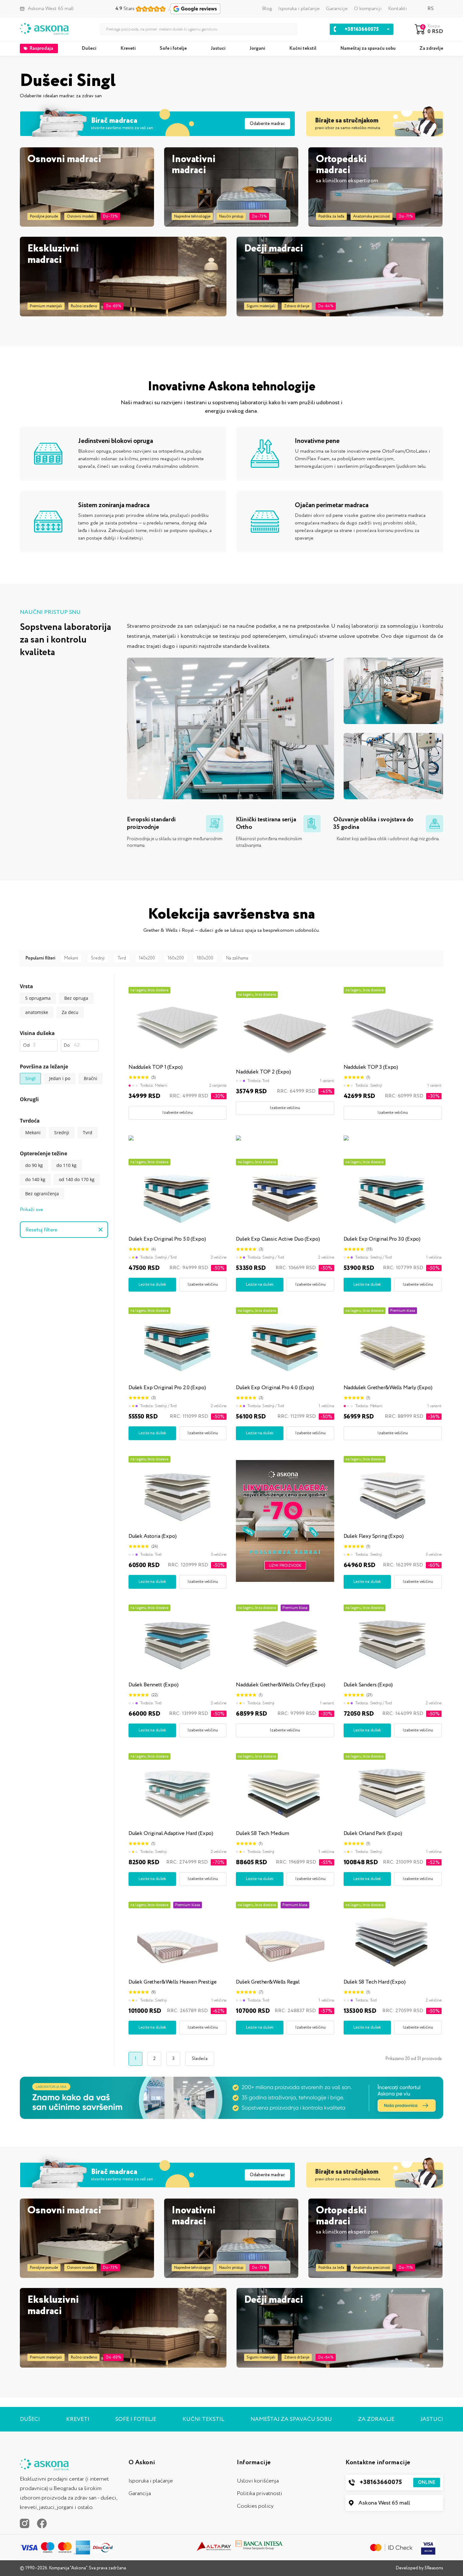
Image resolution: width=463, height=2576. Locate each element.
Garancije (337, 9)
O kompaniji (368, 9)
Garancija (140, 2494)
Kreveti (128, 48)
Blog (267, 9)
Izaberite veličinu (177, 1113)
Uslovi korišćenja (258, 2481)
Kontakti (397, 9)
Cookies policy (255, 2506)
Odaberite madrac (267, 124)
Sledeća (200, 2059)
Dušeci (89, 48)
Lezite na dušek (152, 1285)
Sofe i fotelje (173, 48)
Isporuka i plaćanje (299, 9)
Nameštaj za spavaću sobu (368, 48)
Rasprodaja (41, 48)
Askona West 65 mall (384, 2503)
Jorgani (257, 48)
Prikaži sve (31, 1210)
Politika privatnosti (260, 2494)
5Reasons (434, 2568)
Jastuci (218, 48)
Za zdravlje (431, 48)
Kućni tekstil (303, 48)
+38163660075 (397, 2482)
